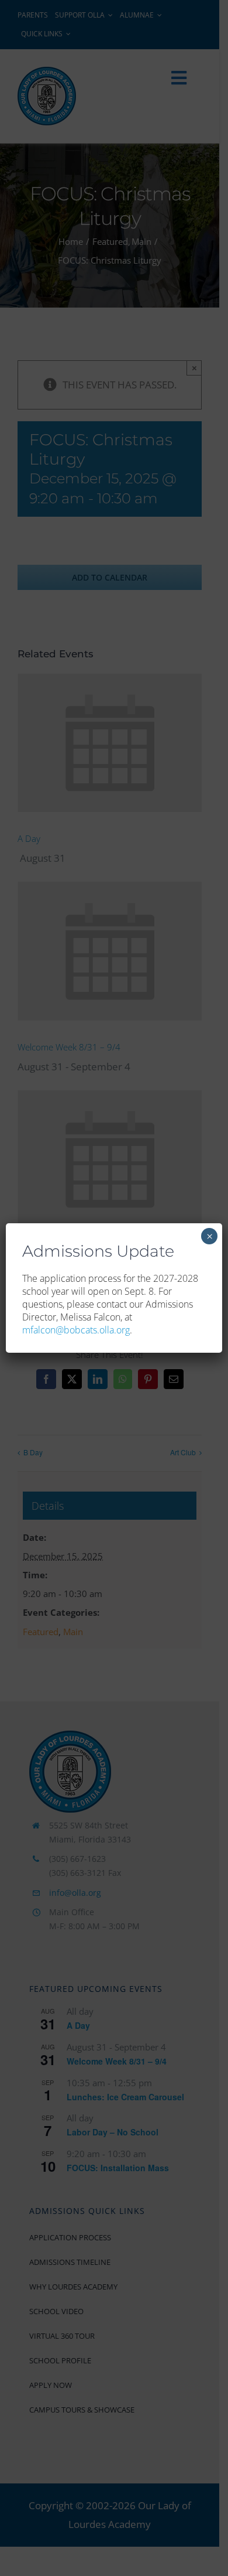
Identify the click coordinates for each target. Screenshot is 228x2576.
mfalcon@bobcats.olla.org (76, 1330)
